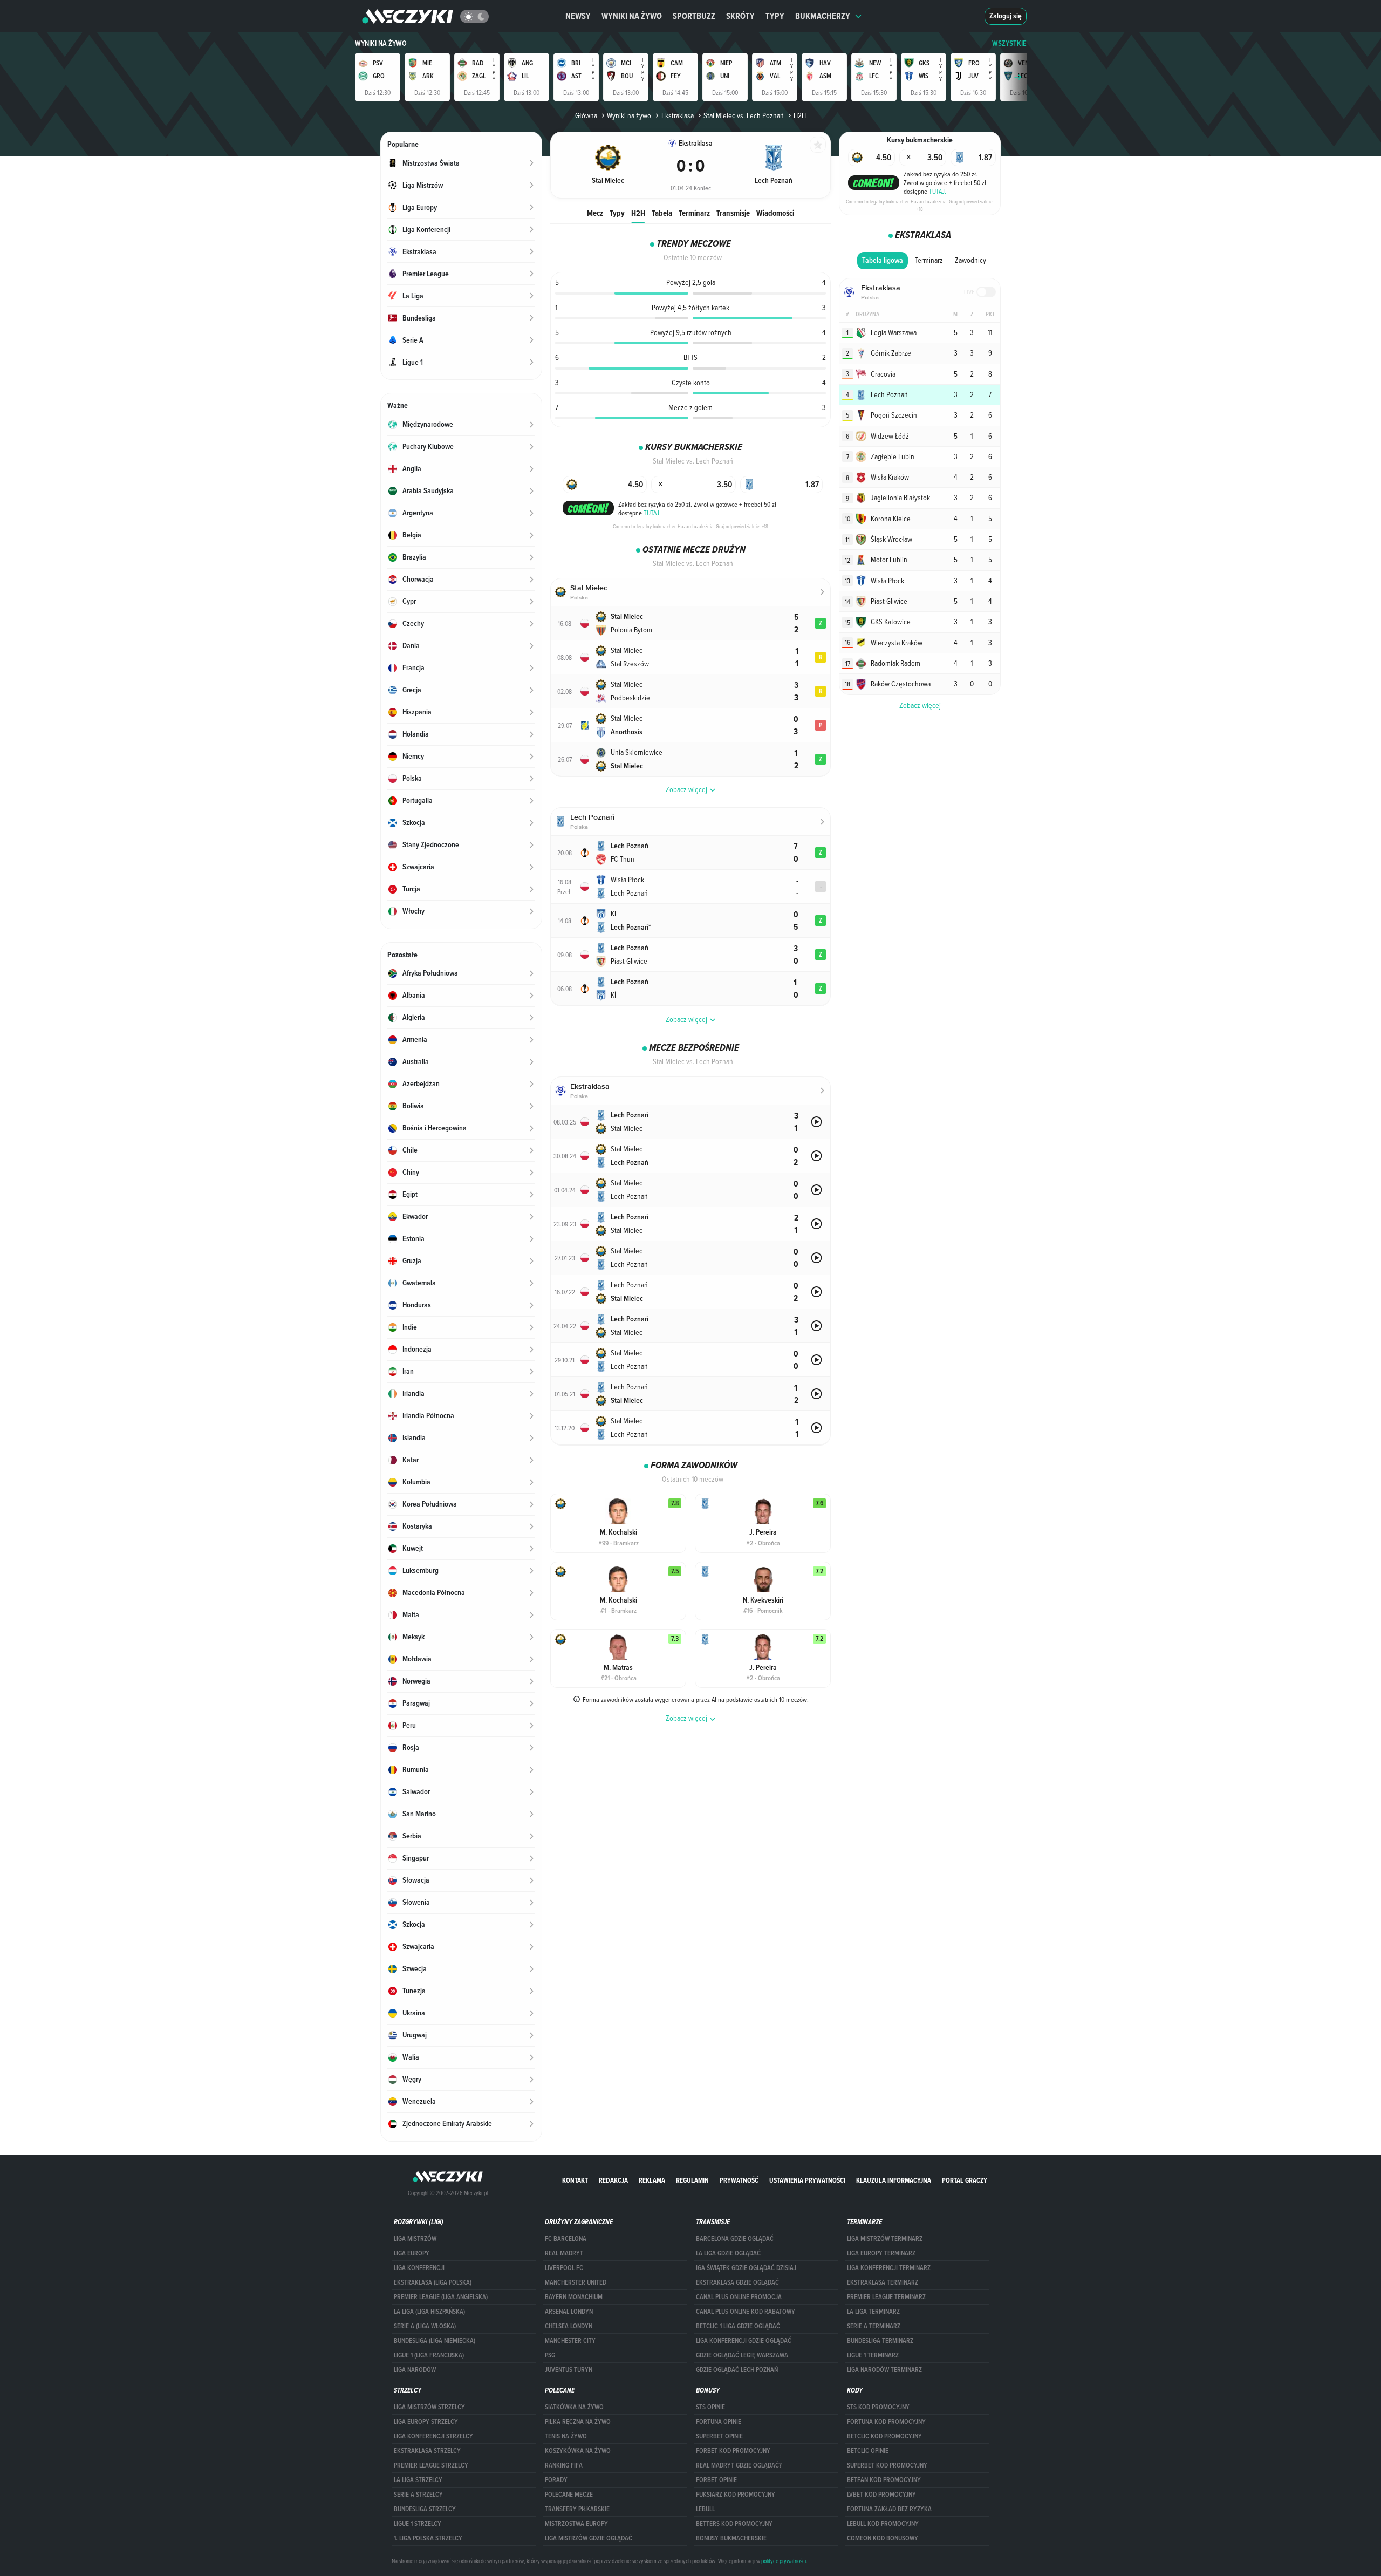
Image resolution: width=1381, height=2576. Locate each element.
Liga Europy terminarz (881, 2253)
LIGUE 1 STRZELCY (418, 2524)
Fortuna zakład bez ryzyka (889, 2509)
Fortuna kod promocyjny (886, 2422)
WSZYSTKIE (1009, 43)
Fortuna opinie (719, 2422)
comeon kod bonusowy (883, 2538)
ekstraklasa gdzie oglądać (737, 2282)
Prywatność (739, 2180)
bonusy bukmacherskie (731, 2538)
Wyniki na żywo (632, 16)
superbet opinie (719, 2436)
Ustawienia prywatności (807, 2180)
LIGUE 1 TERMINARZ (873, 2355)
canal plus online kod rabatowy (746, 2312)
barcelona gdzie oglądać (735, 2239)
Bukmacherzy (823, 16)
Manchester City (570, 2341)
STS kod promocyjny (878, 2407)
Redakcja (613, 2180)
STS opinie (710, 2407)
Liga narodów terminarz (884, 2370)
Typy (775, 16)
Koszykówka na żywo (578, 2451)
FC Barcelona (566, 2239)
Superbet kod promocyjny (887, 2465)
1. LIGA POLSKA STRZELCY (428, 2538)
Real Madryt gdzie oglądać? (739, 2465)
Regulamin (692, 2180)
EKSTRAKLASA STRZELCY (427, 2451)
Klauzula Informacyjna (894, 2180)
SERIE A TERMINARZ (874, 2326)
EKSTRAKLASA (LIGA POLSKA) (433, 2282)
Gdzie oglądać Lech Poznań (737, 2370)
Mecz (595, 213)
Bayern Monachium (574, 2297)
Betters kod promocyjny (734, 2524)
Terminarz (694, 213)
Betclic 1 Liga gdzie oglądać (738, 2326)
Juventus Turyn (569, 2370)
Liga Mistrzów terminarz (885, 2239)
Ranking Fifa (564, 2465)
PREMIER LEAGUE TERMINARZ (886, 2297)
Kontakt (575, 2180)
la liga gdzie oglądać (728, 2253)
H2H (638, 213)
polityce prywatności (784, 2561)
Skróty (740, 16)
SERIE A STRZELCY (418, 2495)
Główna (586, 115)
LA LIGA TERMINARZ (873, 2312)
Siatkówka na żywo (574, 2407)
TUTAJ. (652, 513)
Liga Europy (412, 2253)
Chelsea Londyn (569, 2326)
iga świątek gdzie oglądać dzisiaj (746, 2268)
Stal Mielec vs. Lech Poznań (744, 115)
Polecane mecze (569, 2495)
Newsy (578, 16)
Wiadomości (775, 213)
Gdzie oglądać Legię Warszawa (742, 2355)
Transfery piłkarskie (577, 2509)
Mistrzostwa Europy (576, 2524)
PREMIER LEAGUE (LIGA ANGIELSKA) (441, 2297)
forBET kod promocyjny (733, 2451)
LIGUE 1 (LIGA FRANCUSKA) (429, 2355)
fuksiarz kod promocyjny (736, 2495)
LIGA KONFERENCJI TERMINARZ (889, 2268)
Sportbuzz (694, 16)
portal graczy (965, 2180)
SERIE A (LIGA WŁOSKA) (425, 2326)
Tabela (662, 213)
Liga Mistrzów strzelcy (429, 2407)
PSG (550, 2355)
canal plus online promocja (739, 2297)
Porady (556, 2480)
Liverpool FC (564, 2268)
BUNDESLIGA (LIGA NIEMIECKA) (435, 2341)
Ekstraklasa (677, 115)
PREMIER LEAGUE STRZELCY (431, 2465)
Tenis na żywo (566, 2436)
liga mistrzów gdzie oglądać (589, 2538)
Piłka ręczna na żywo (578, 2422)
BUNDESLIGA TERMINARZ (880, 2341)
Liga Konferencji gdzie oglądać (744, 2341)
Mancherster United (576, 2282)
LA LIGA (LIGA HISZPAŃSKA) (429, 2312)
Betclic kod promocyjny (884, 2436)
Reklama (652, 2180)
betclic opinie (868, 2451)
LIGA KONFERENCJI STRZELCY (433, 2436)
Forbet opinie (716, 2480)
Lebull (705, 2509)
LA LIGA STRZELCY (418, 2480)
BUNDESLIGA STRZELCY (425, 2509)
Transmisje (733, 213)
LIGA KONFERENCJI (419, 2268)
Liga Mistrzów (415, 2239)
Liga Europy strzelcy (426, 2422)
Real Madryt (564, 2253)
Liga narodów (415, 2370)
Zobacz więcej (920, 705)
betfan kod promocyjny (884, 2480)
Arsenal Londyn (569, 2312)
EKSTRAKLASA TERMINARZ (883, 2282)
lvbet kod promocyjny (881, 2495)
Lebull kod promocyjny (883, 2524)
